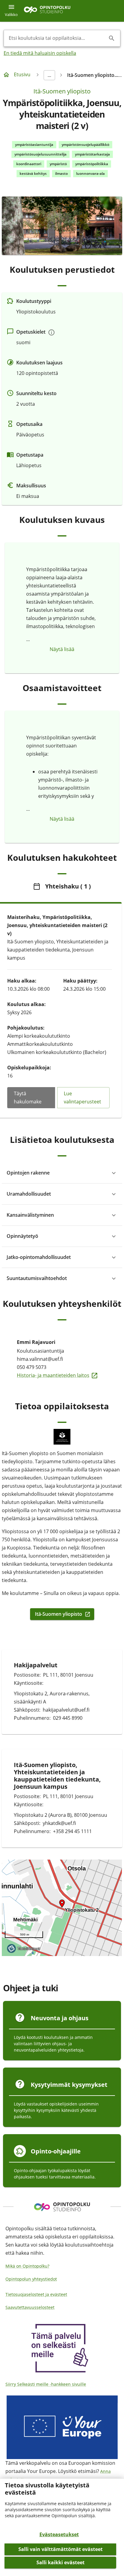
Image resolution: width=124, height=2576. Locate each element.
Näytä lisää (62, 649)
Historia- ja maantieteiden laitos (62, 1375)
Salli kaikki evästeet (60, 2562)
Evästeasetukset (59, 2534)
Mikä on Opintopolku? (27, 2266)
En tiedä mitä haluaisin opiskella (40, 53)
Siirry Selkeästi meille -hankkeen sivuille (46, 2384)
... (49, 75)
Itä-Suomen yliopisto (62, 91)
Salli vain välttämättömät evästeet (60, 2549)
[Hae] (112, 38)
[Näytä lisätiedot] (51, 332)
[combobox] (57, 38)
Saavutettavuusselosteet (30, 2307)
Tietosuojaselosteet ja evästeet (36, 2294)
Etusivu (22, 74)
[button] (62, 1173)
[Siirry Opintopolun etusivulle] (47, 11)
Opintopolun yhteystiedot (31, 2279)
